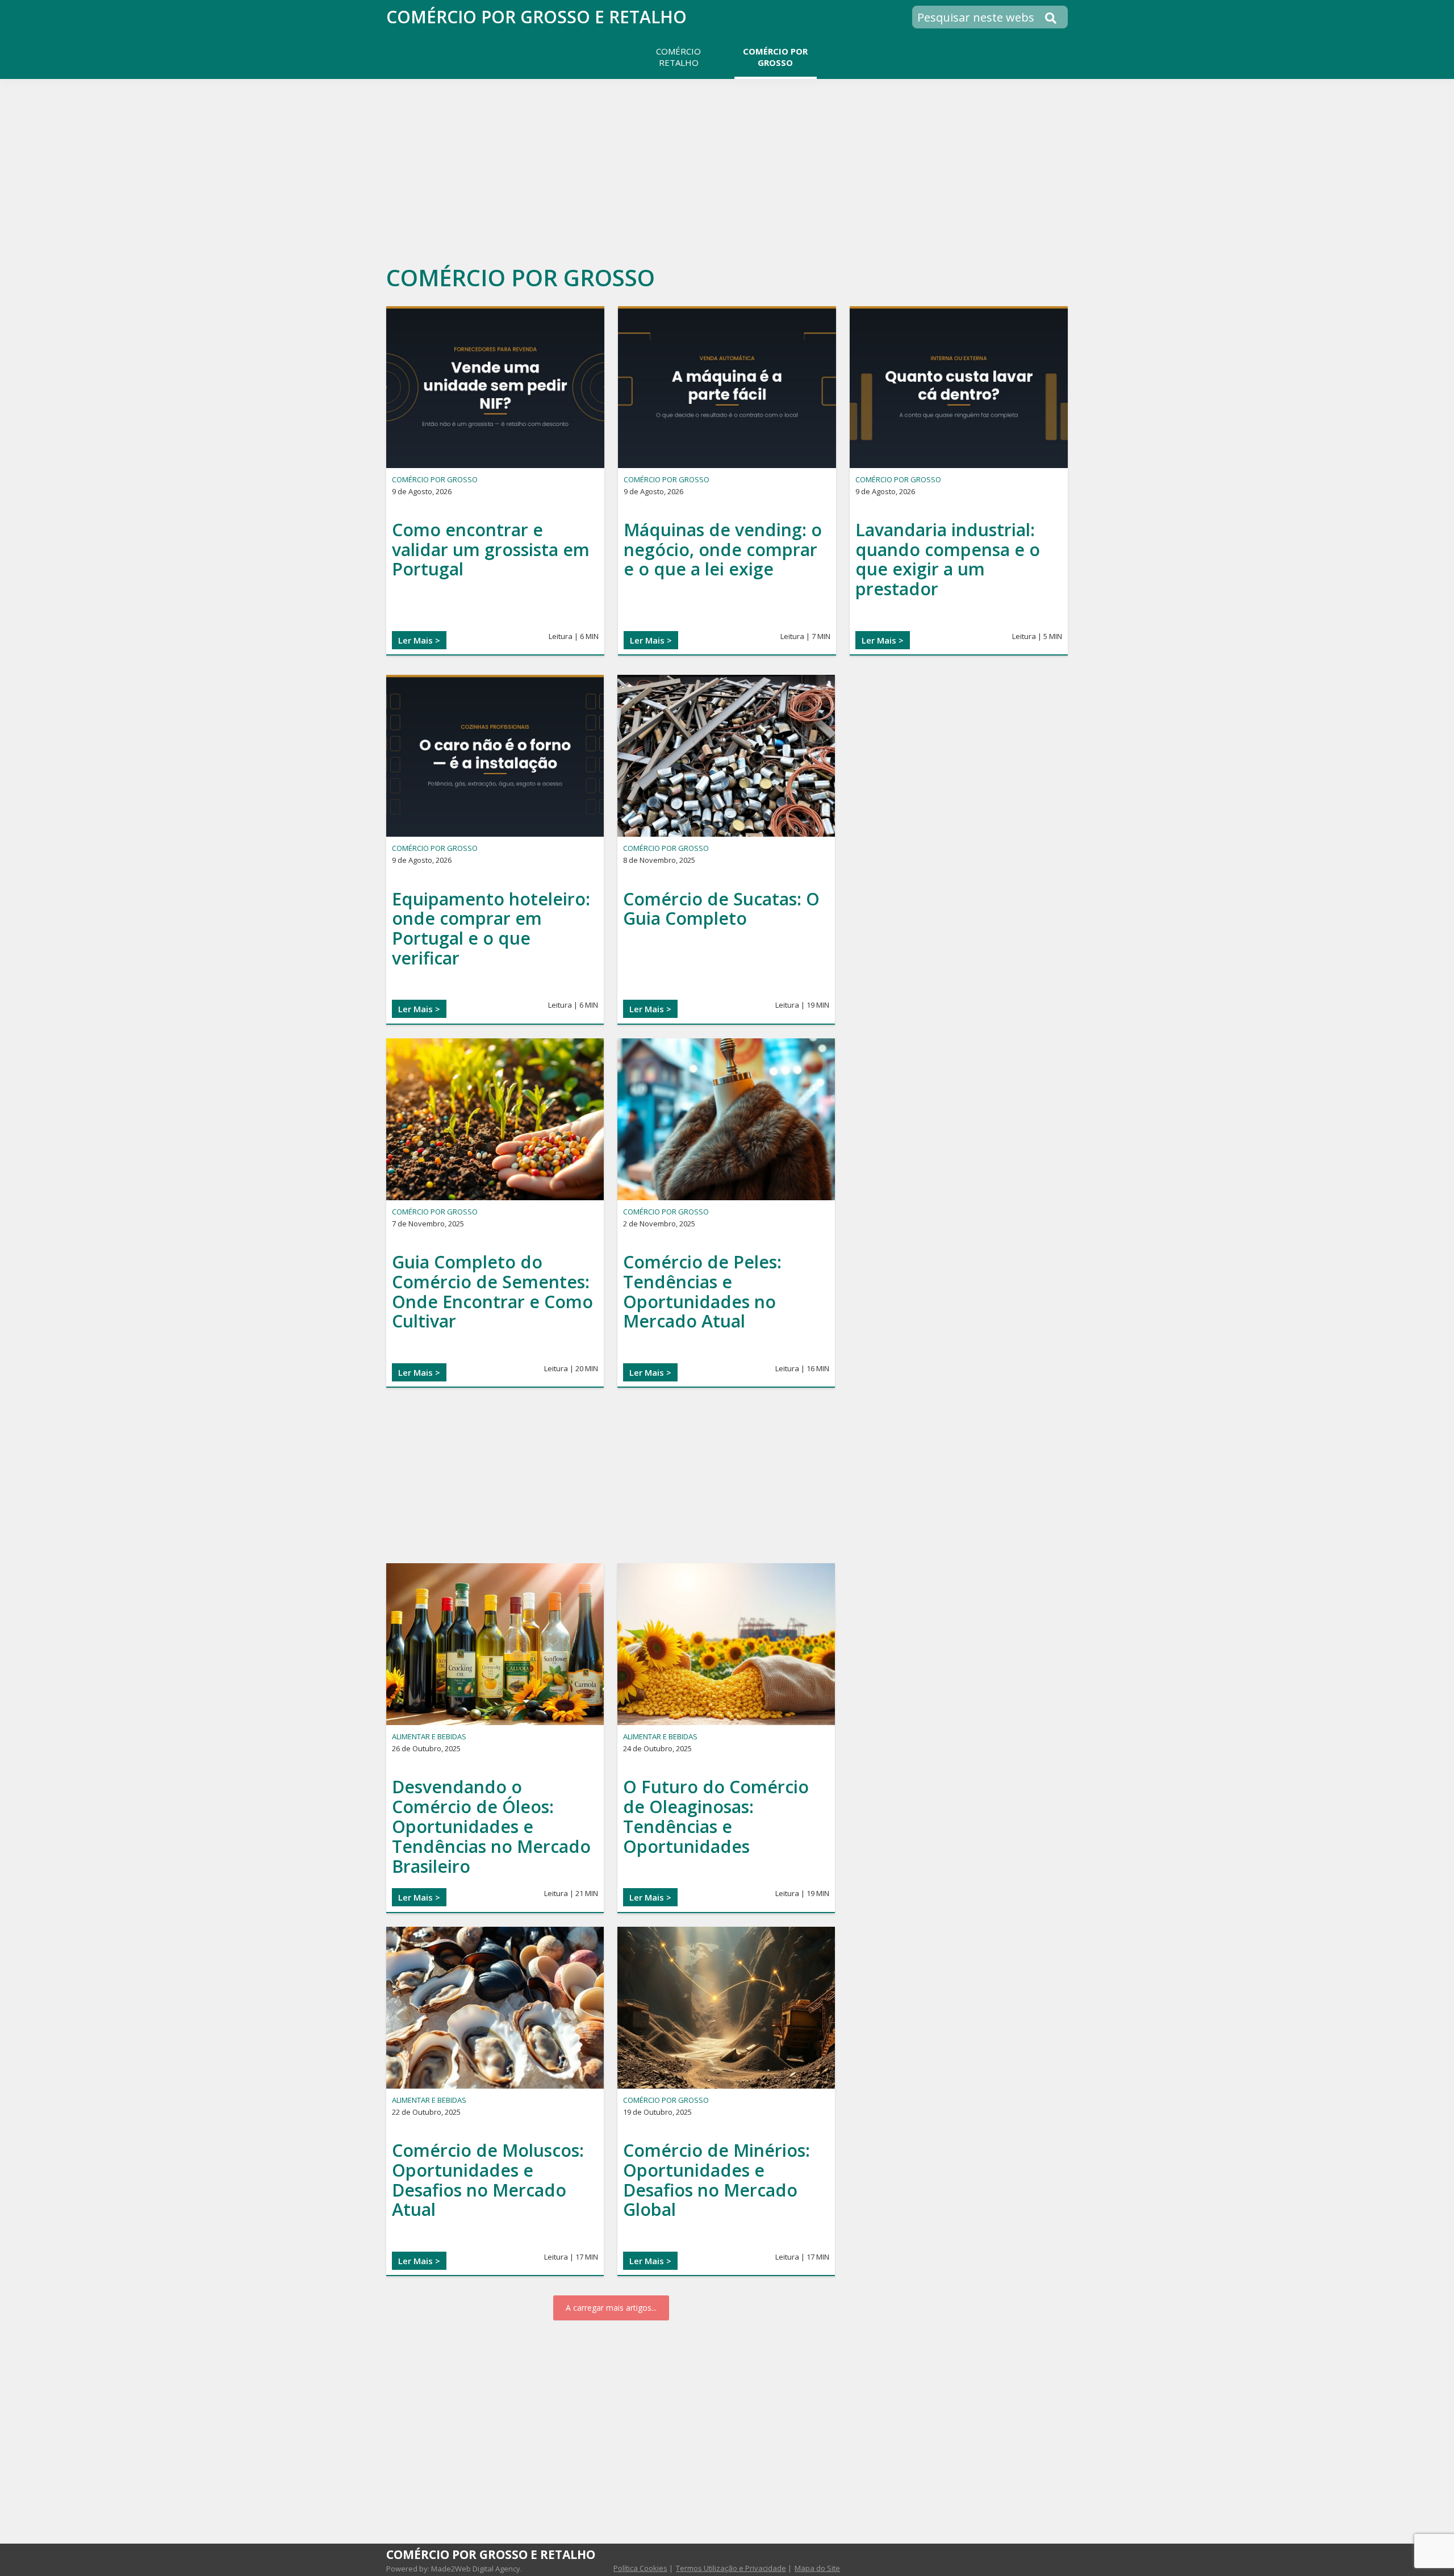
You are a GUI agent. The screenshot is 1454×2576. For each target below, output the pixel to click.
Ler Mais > (419, 640)
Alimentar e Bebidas (429, 1736)
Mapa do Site (817, 2568)
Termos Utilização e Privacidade (731, 2568)
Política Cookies (640, 2568)
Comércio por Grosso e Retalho (536, 17)
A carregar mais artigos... (611, 2308)
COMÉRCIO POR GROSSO (435, 479)
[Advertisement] (727, 167)
